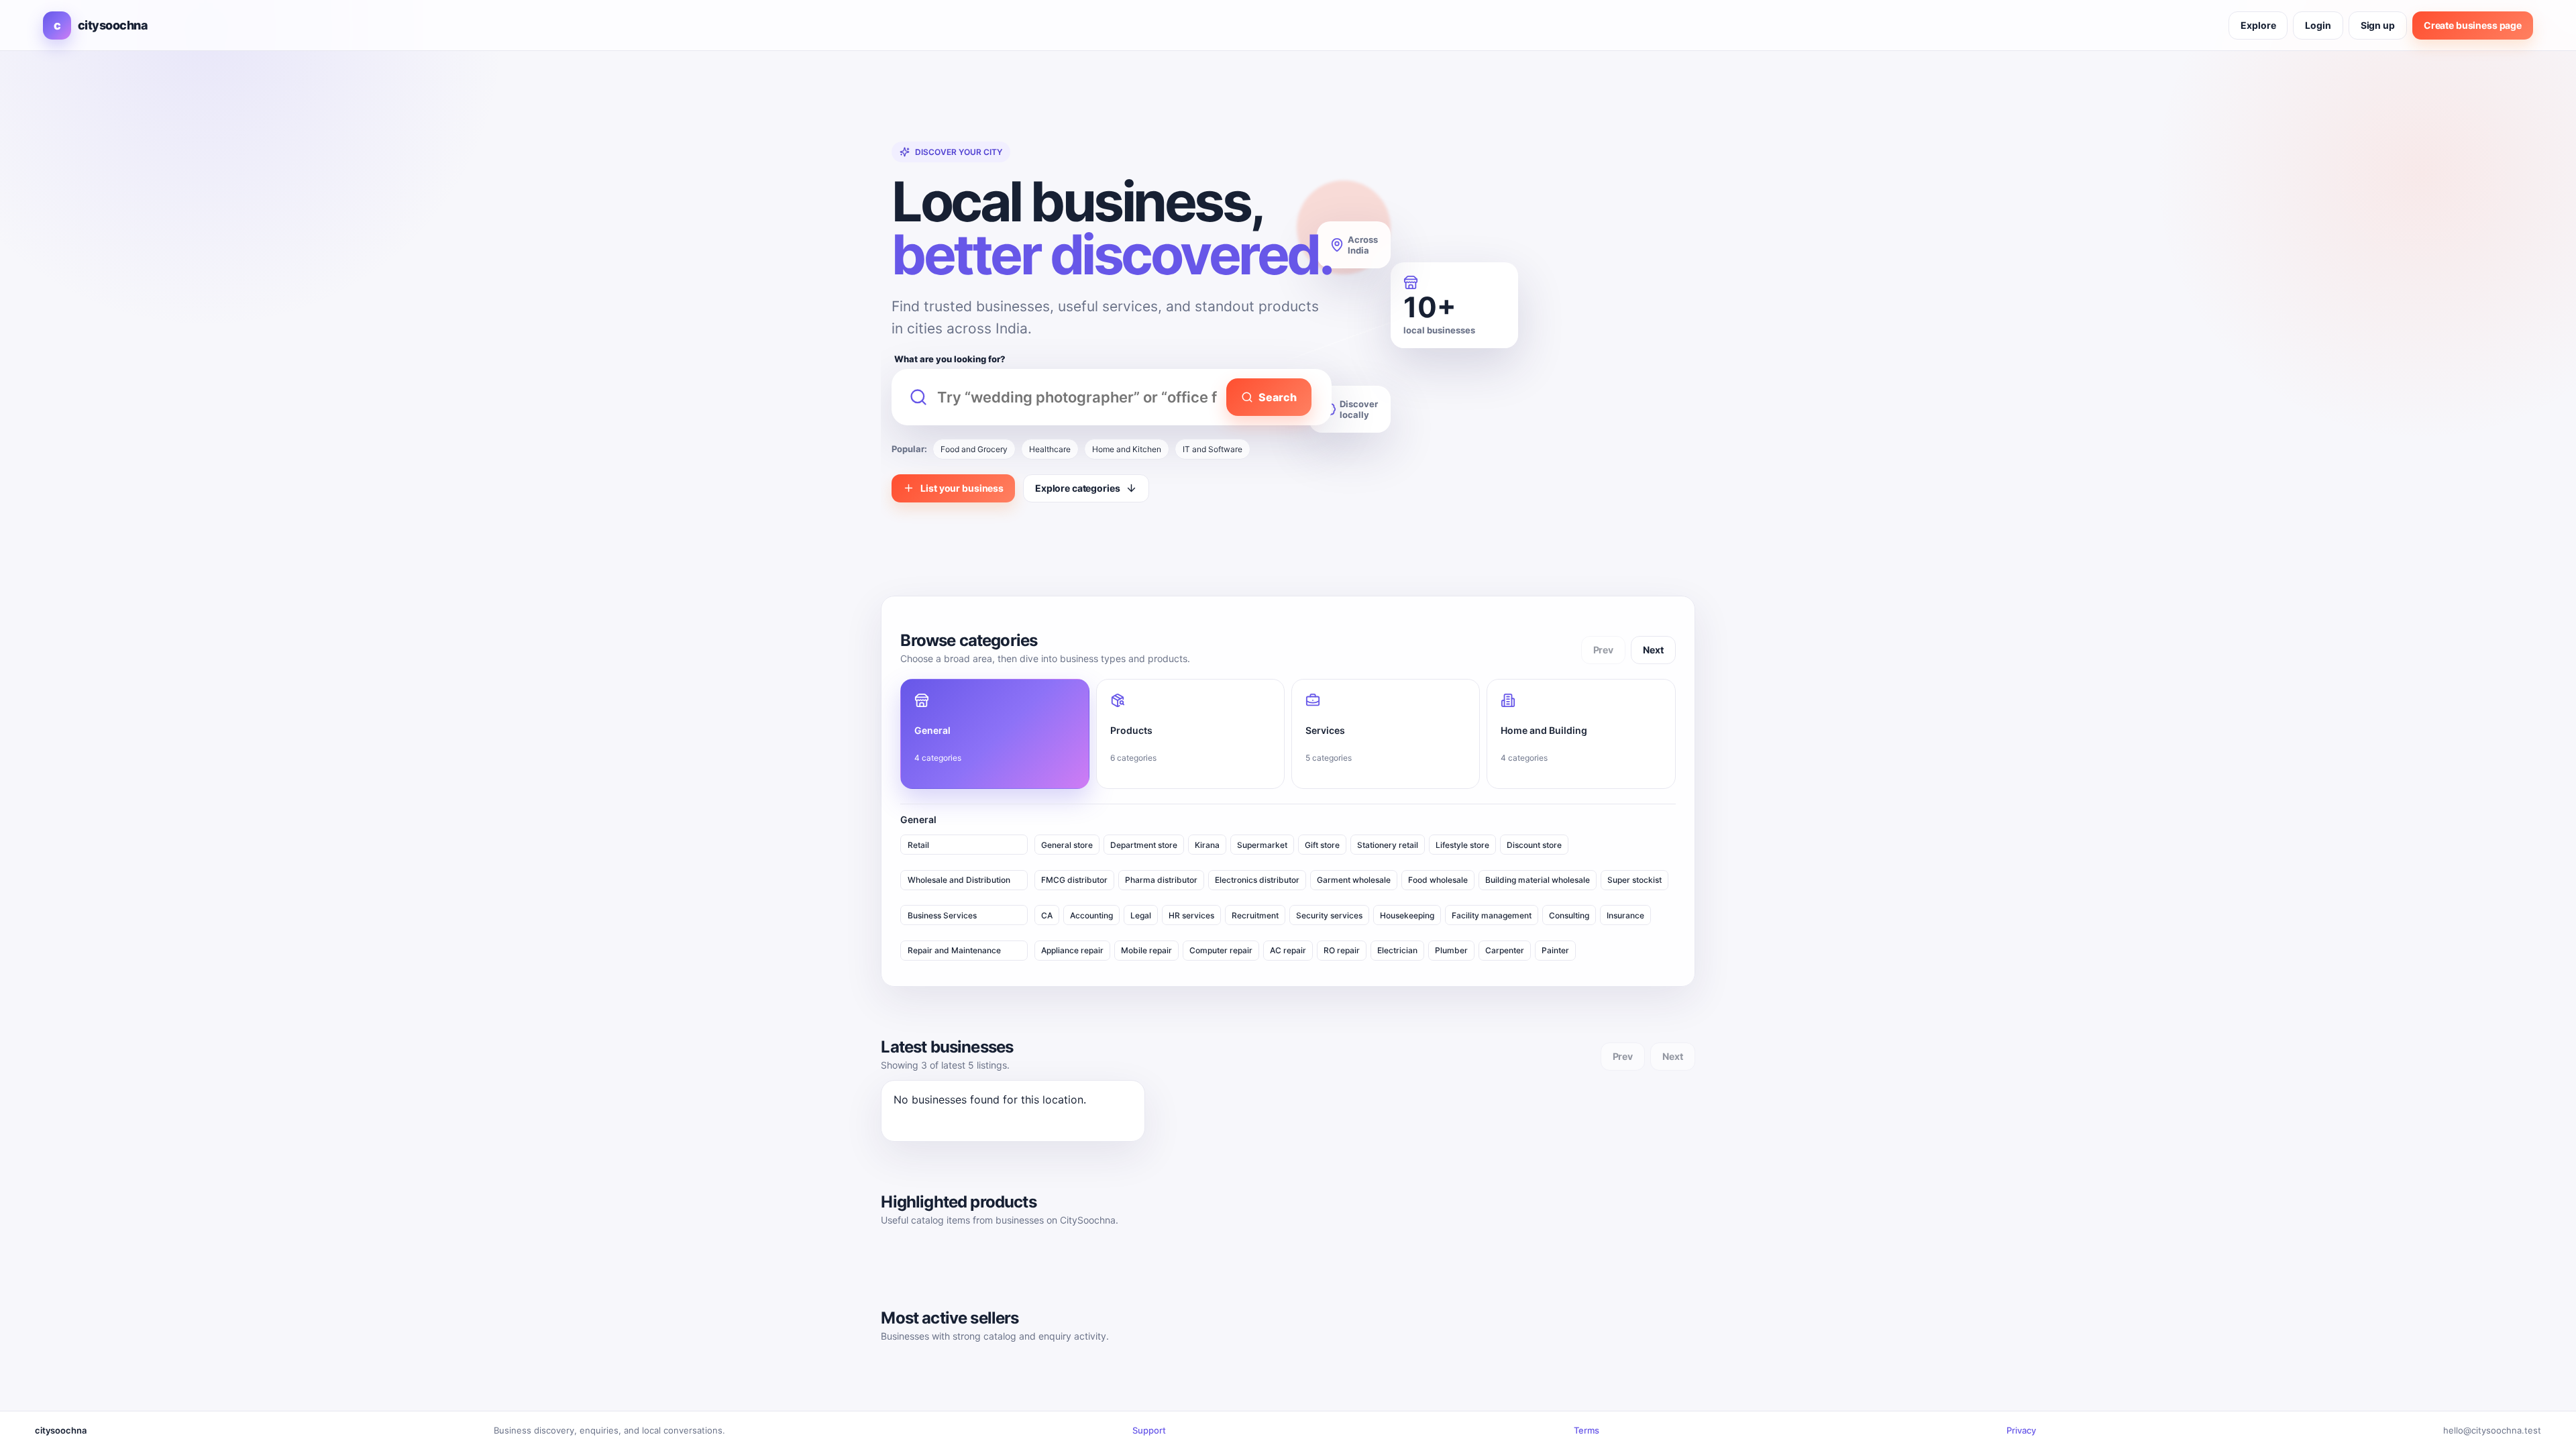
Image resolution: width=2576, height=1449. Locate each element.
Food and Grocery (974, 449)
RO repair (1342, 950)
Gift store (1322, 845)
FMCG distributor (1074, 880)
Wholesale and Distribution (959, 880)
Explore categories (1077, 488)
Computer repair (1221, 950)
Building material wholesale (1538, 880)
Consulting (1569, 915)
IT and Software (1213, 449)
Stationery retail (1388, 845)
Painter (1555, 950)
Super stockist (1634, 880)
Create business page (2473, 25)
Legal (1141, 915)
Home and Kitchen (1127, 449)
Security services (1329, 915)
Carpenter (1505, 950)
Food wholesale (1438, 880)
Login (2318, 25)
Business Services (942, 915)
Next (1653, 650)
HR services (1191, 915)
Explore (2258, 25)
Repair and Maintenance (954, 950)
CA (1047, 915)
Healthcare (1050, 449)
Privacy (2021, 1430)
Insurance (1625, 915)
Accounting (1091, 915)
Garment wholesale (1354, 880)
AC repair (1288, 950)
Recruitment (1255, 915)
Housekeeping (1407, 915)
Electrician (1397, 950)
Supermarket (1262, 845)
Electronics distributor (1257, 880)
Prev (1603, 650)
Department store (1144, 845)
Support (1149, 1430)
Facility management (1492, 915)
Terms (1587, 1430)
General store (1067, 845)
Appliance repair (1072, 950)
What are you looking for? (950, 359)
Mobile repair (1146, 950)
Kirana (1207, 845)
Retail (918, 845)
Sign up (2378, 25)
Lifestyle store (1462, 845)
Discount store (1534, 845)
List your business (962, 488)
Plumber (1451, 950)
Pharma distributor (1161, 880)
